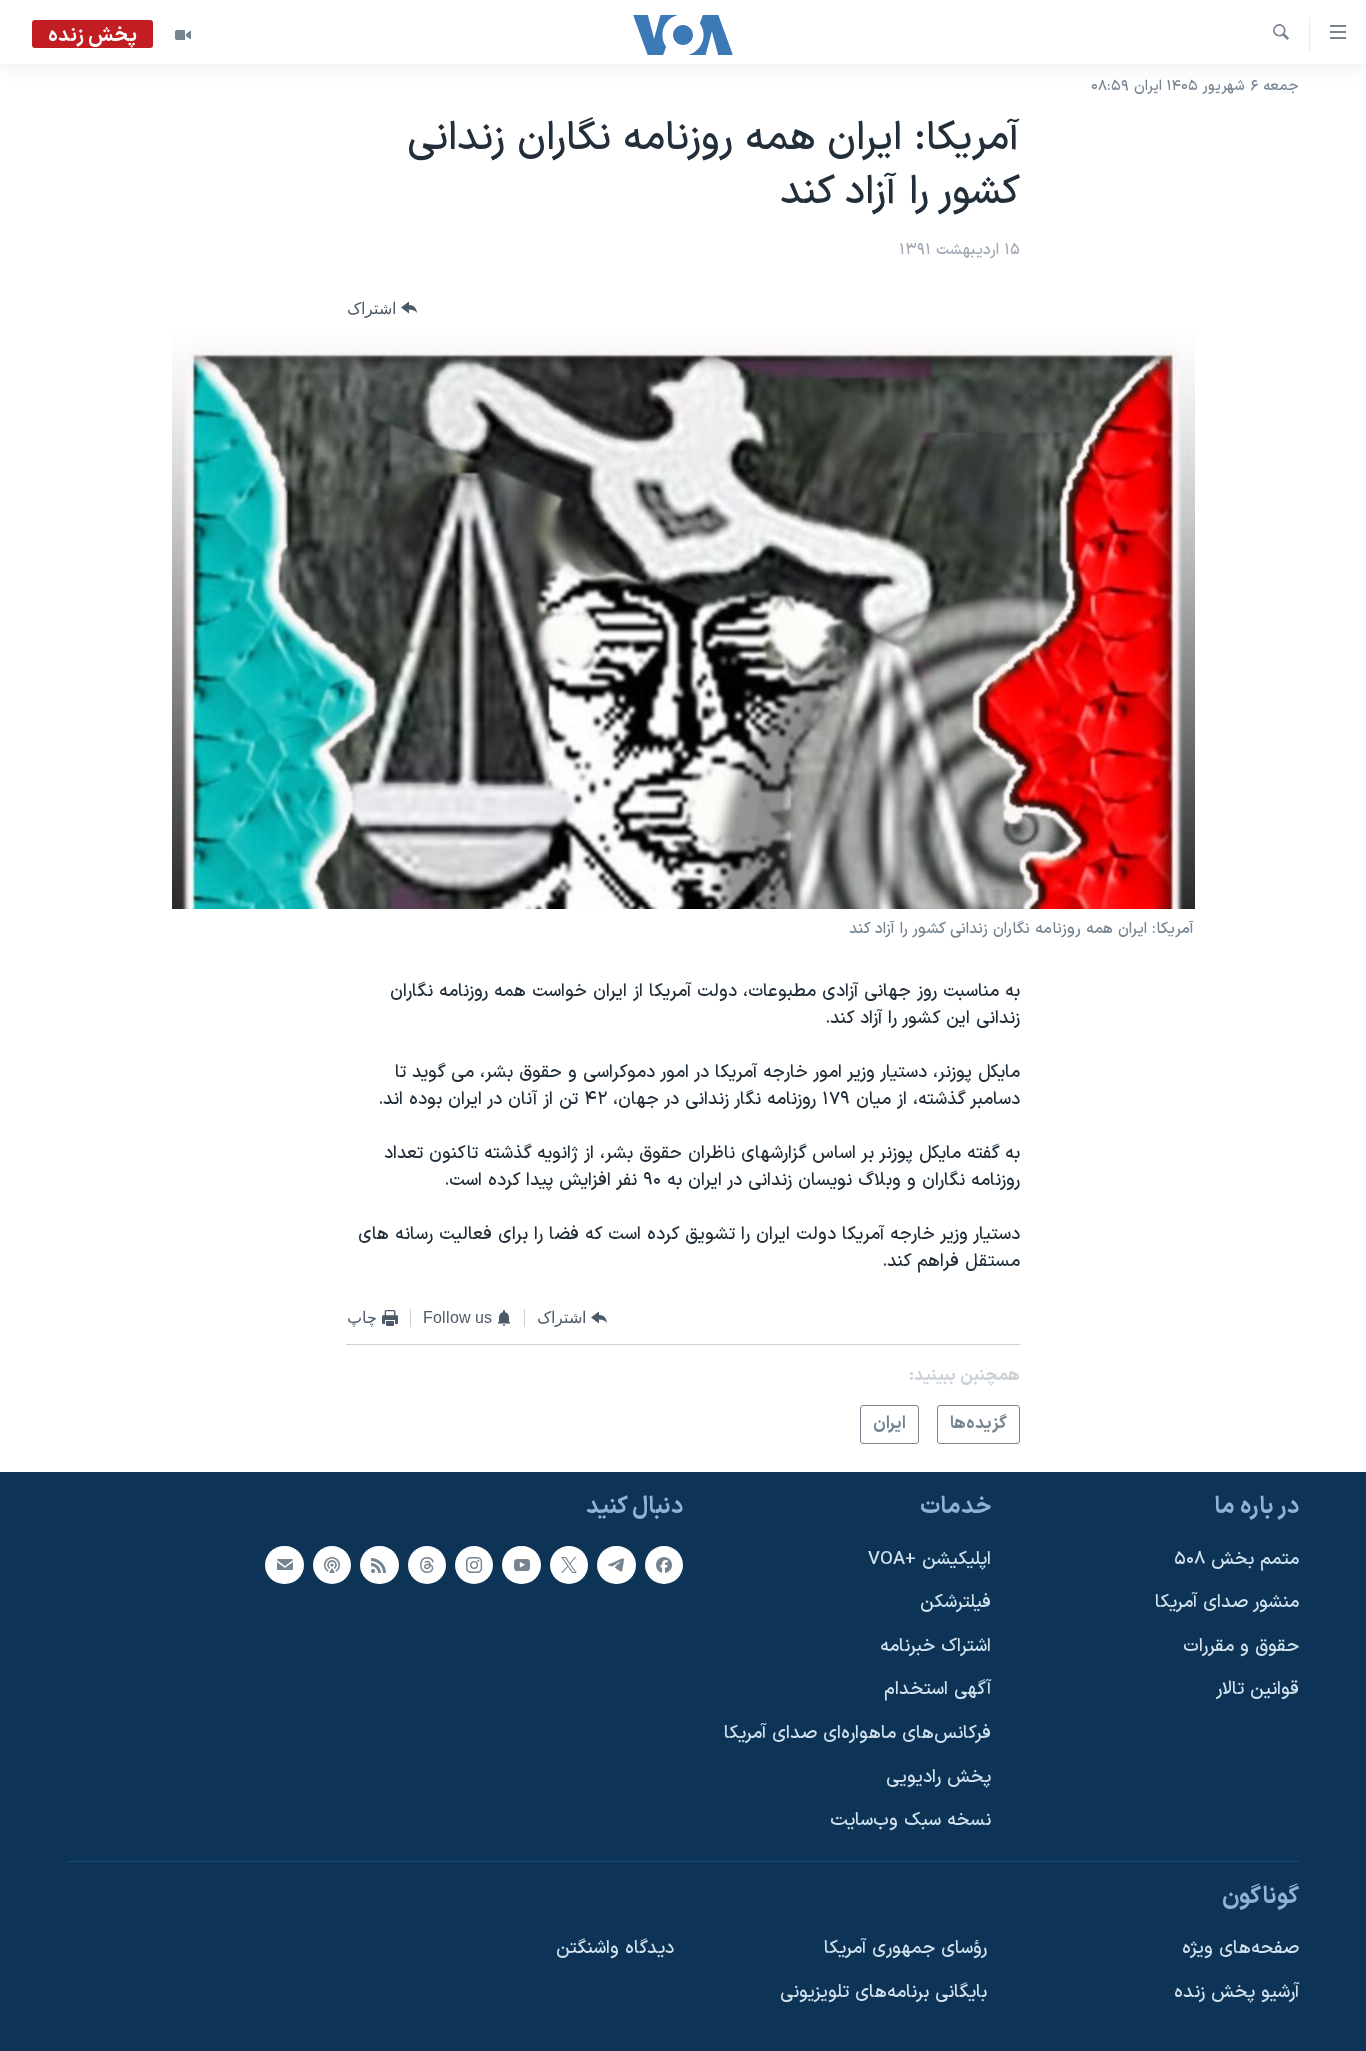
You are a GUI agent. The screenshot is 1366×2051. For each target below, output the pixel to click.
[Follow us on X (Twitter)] (569, 1565)
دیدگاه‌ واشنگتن (615, 1949)
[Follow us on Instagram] (474, 1565)
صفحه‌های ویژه (1240, 1949)
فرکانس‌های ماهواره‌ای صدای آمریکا (857, 1734)
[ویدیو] (183, 35)
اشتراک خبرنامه (935, 1646)
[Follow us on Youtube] (521, 1565)
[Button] (382, 308)
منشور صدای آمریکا (1227, 1603)
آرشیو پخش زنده (1236, 1993)
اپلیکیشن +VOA (929, 1559)
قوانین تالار (1257, 1690)
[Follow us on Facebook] (664, 1565)
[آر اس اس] (379, 1565)
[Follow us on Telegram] (616, 1565)
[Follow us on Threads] (427, 1565)
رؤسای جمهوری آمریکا (905, 1949)
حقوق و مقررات (1241, 1646)
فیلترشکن (955, 1603)
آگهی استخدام (937, 1690)
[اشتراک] (284, 1565)
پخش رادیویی (938, 1777)
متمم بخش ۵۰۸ (1236, 1559)
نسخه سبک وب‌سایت (910, 1821)
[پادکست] (332, 1565)
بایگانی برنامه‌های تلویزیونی (883, 1993)
